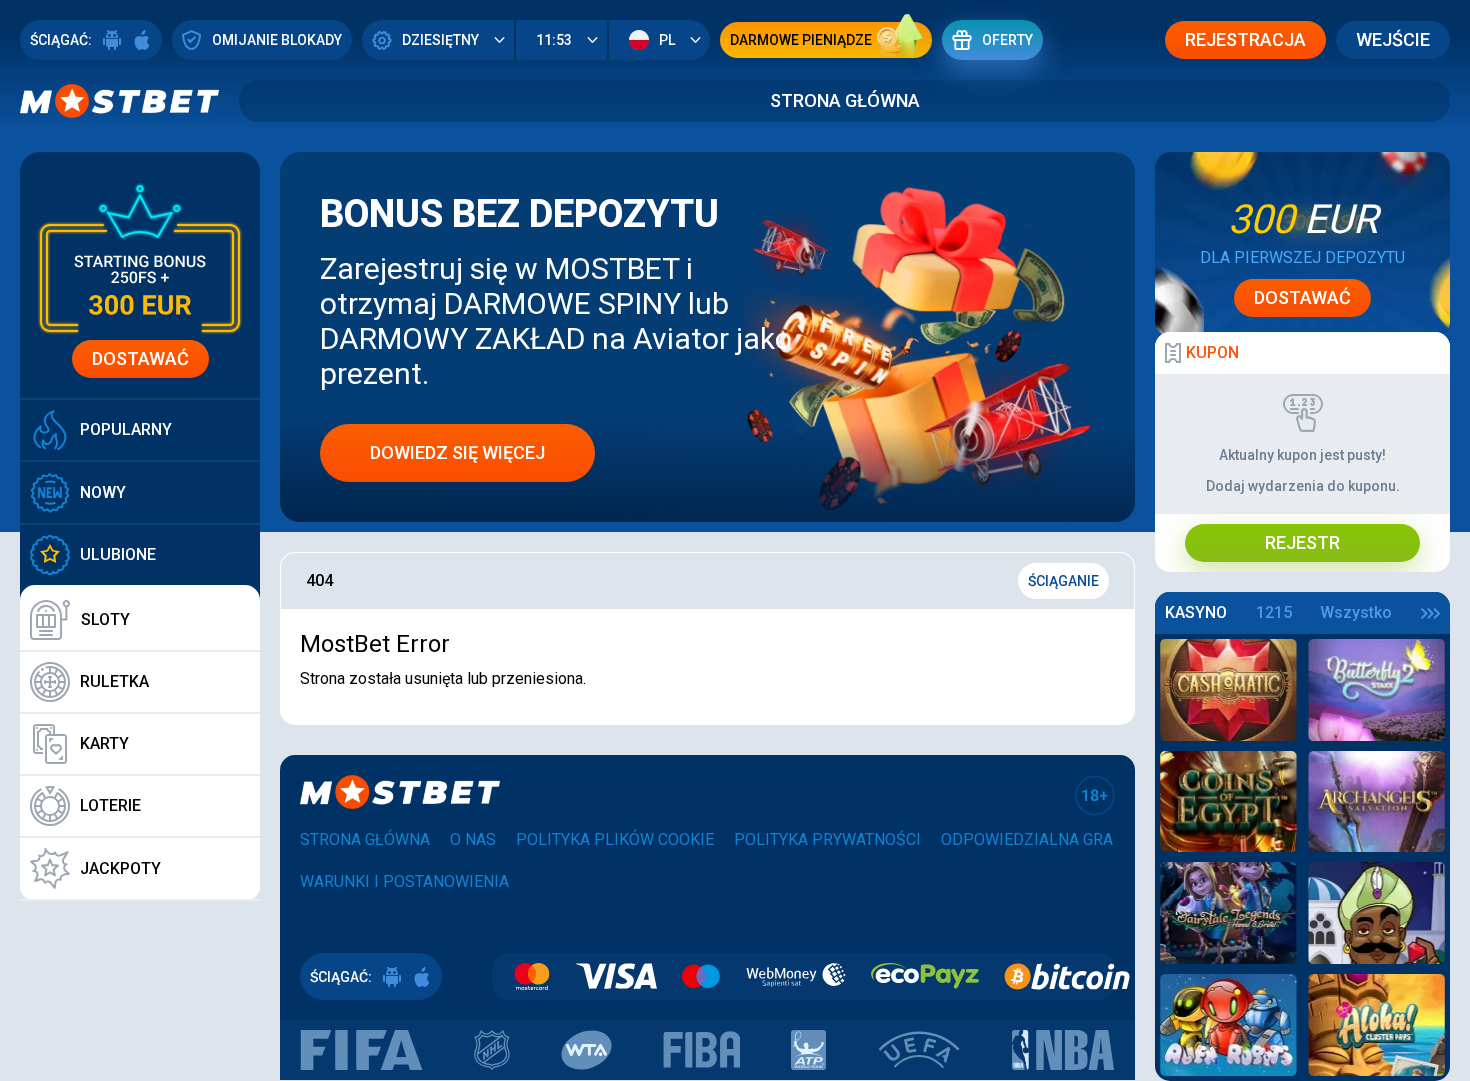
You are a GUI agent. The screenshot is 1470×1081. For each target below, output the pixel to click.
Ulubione (118, 554)
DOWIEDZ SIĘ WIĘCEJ (457, 452)
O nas (473, 839)
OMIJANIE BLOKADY (277, 40)
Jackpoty (120, 868)
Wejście (1393, 39)
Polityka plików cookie (615, 839)
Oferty (1007, 40)
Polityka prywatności (827, 839)
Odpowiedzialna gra (1027, 839)
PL (667, 40)
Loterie (110, 805)
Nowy (103, 492)
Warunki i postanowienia (404, 881)
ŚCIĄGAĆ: (61, 40)
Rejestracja (1245, 39)
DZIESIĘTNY (440, 40)
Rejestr (1302, 542)
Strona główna (845, 100)
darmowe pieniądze (801, 40)
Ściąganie (1063, 581)
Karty (104, 743)
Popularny (126, 429)
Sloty (105, 619)
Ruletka (114, 681)
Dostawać (140, 358)
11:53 (554, 40)
